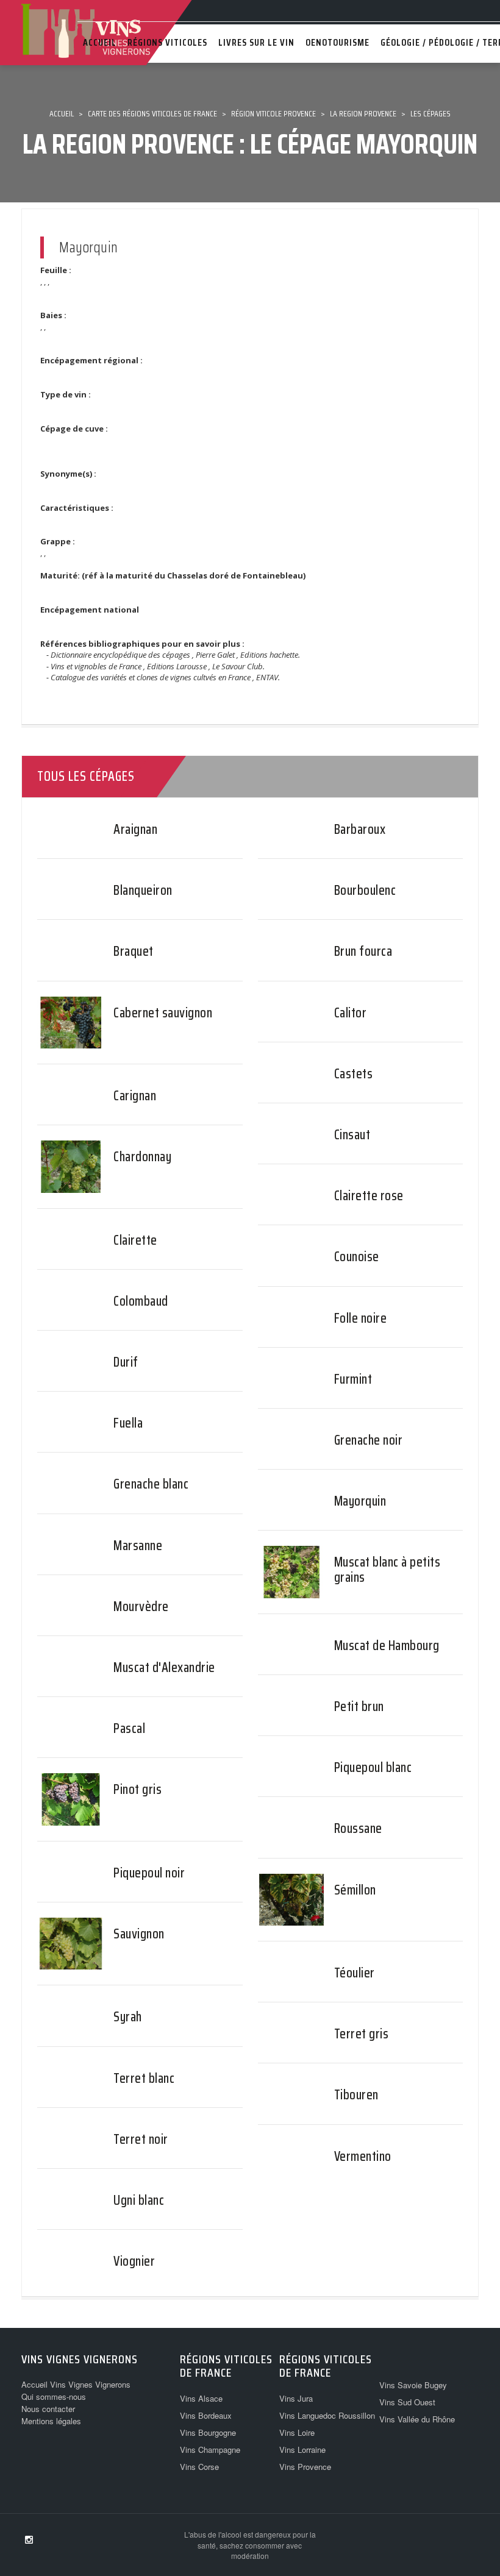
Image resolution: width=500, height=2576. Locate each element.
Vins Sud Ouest (407, 2402)
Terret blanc (144, 2078)
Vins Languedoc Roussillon (327, 2415)
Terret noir (141, 2139)
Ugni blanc (139, 2200)
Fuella (128, 1423)
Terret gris (362, 2034)
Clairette (135, 1240)
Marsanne (138, 1546)
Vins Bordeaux (206, 2415)
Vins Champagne (210, 2450)
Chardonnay (142, 1157)
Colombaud (141, 1301)
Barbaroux (360, 829)
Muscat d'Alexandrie (164, 1667)
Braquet (134, 951)
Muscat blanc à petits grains (387, 1569)
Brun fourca (363, 951)
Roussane (358, 1828)
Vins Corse (199, 2467)
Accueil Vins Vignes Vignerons (76, 2384)
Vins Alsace (201, 2398)
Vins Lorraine (302, 2450)
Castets (354, 1074)
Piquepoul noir (149, 1873)
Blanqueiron (143, 890)
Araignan (135, 829)
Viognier (134, 2261)
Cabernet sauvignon (163, 1013)
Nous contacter (48, 2409)
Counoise (357, 1257)
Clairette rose (369, 1196)
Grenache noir (369, 1440)
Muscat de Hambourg (387, 1646)
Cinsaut (352, 1135)
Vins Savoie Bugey (413, 2385)
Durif (126, 1362)
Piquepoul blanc (373, 1767)
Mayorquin (360, 1501)
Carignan (135, 1096)
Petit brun (359, 1706)
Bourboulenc (365, 890)
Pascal (129, 1728)
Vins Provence (305, 2467)
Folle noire (361, 1318)
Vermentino (363, 2156)
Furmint (353, 1379)
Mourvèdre (141, 1606)
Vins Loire (297, 2432)
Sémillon (355, 1890)
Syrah (128, 2017)
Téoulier (355, 1973)
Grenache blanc (151, 1484)
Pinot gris (137, 1789)
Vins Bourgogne (208, 2432)
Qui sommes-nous (54, 2396)
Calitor (351, 1013)
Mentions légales (51, 2421)
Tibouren (356, 2095)
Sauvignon (139, 1934)
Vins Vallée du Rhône (417, 2419)
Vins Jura (296, 2398)
